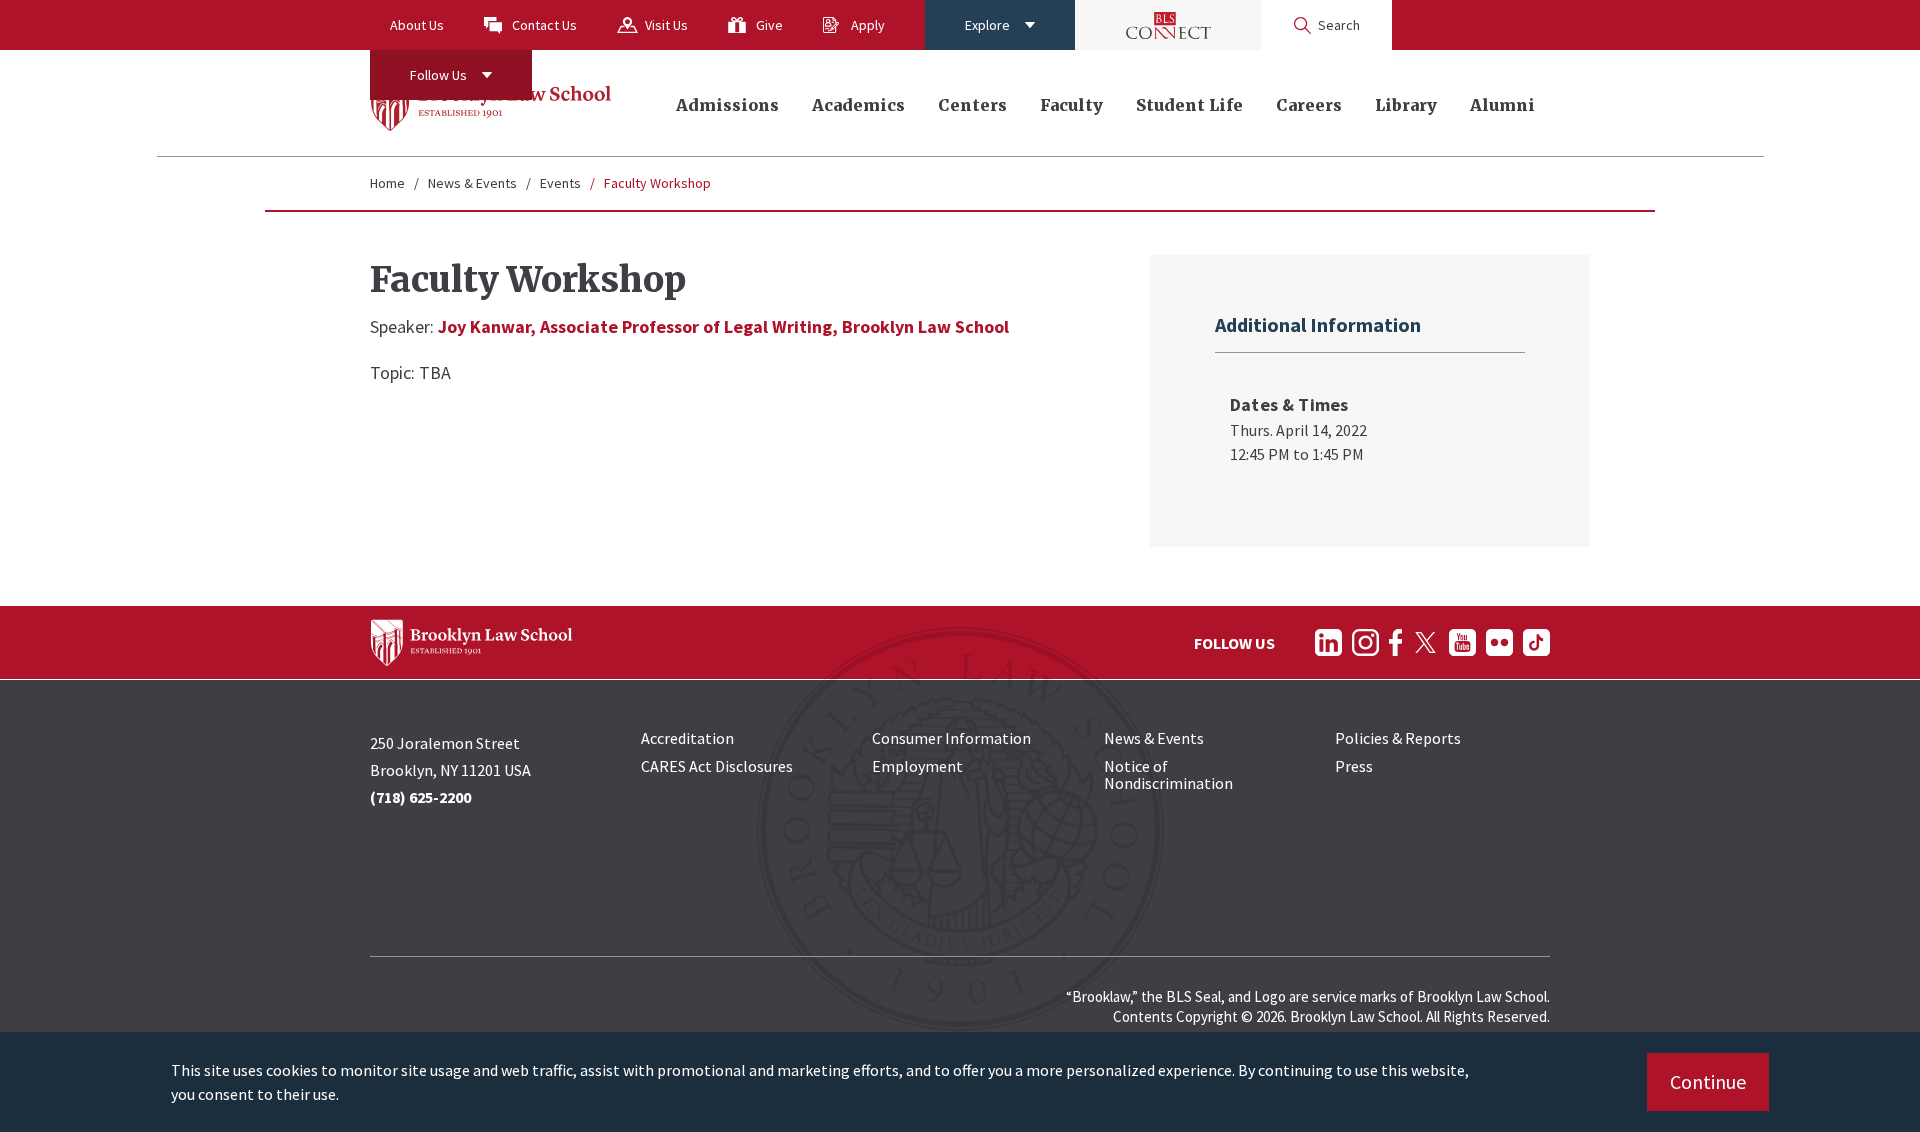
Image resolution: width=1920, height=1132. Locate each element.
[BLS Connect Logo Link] (1168, 25)
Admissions (727, 105)
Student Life (1189, 105)
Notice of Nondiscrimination (1168, 774)
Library (1406, 105)
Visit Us (666, 25)
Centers (972, 105)
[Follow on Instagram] (1365, 642)
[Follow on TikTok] (1536, 642)
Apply (868, 25)
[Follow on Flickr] (1499, 642)
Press (1354, 766)
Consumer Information (951, 738)
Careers (1309, 105)
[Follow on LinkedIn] (1328, 642)
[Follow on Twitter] (1425, 642)
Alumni (1502, 105)
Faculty (1071, 105)
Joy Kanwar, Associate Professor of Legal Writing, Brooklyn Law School (723, 326)
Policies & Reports (1398, 738)
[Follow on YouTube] (1462, 642)
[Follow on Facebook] (1395, 642)
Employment (917, 766)
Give (769, 25)
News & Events (472, 183)
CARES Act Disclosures (717, 766)
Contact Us (544, 25)
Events (560, 183)
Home (387, 183)
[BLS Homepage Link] (491, 103)
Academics (858, 105)
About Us (417, 25)
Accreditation (687, 738)
